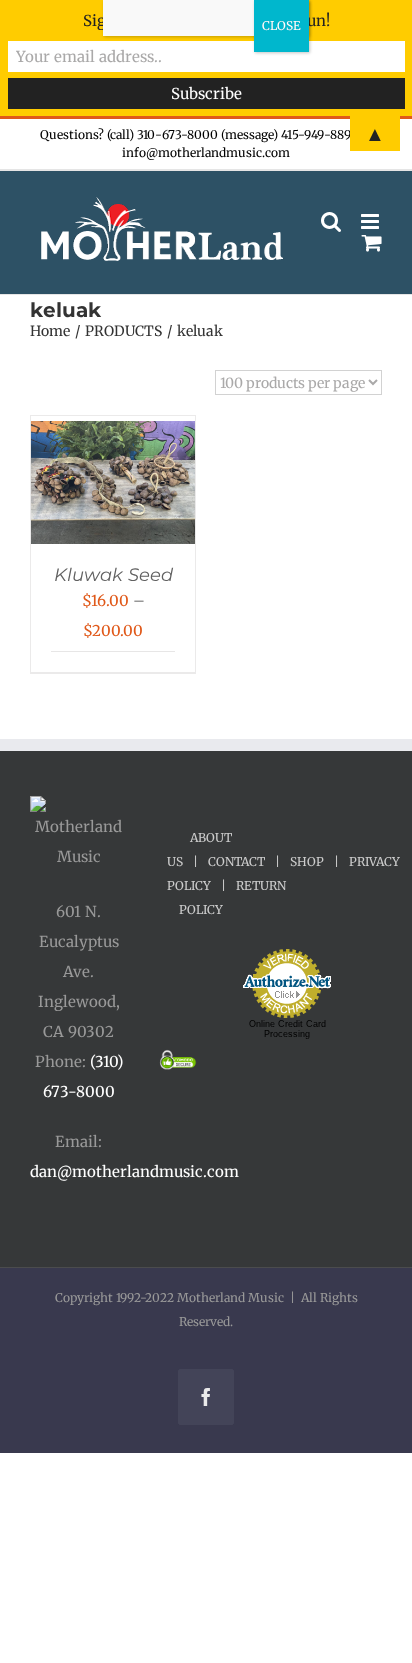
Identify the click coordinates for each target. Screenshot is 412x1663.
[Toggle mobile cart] (372, 242)
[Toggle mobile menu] (371, 221)
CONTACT (236, 861)
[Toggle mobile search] (331, 221)
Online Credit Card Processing (287, 1029)
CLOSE (281, 25)
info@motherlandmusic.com (206, 152)
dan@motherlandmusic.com (134, 1171)
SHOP (307, 861)
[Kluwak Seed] (113, 435)
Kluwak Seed (113, 575)
